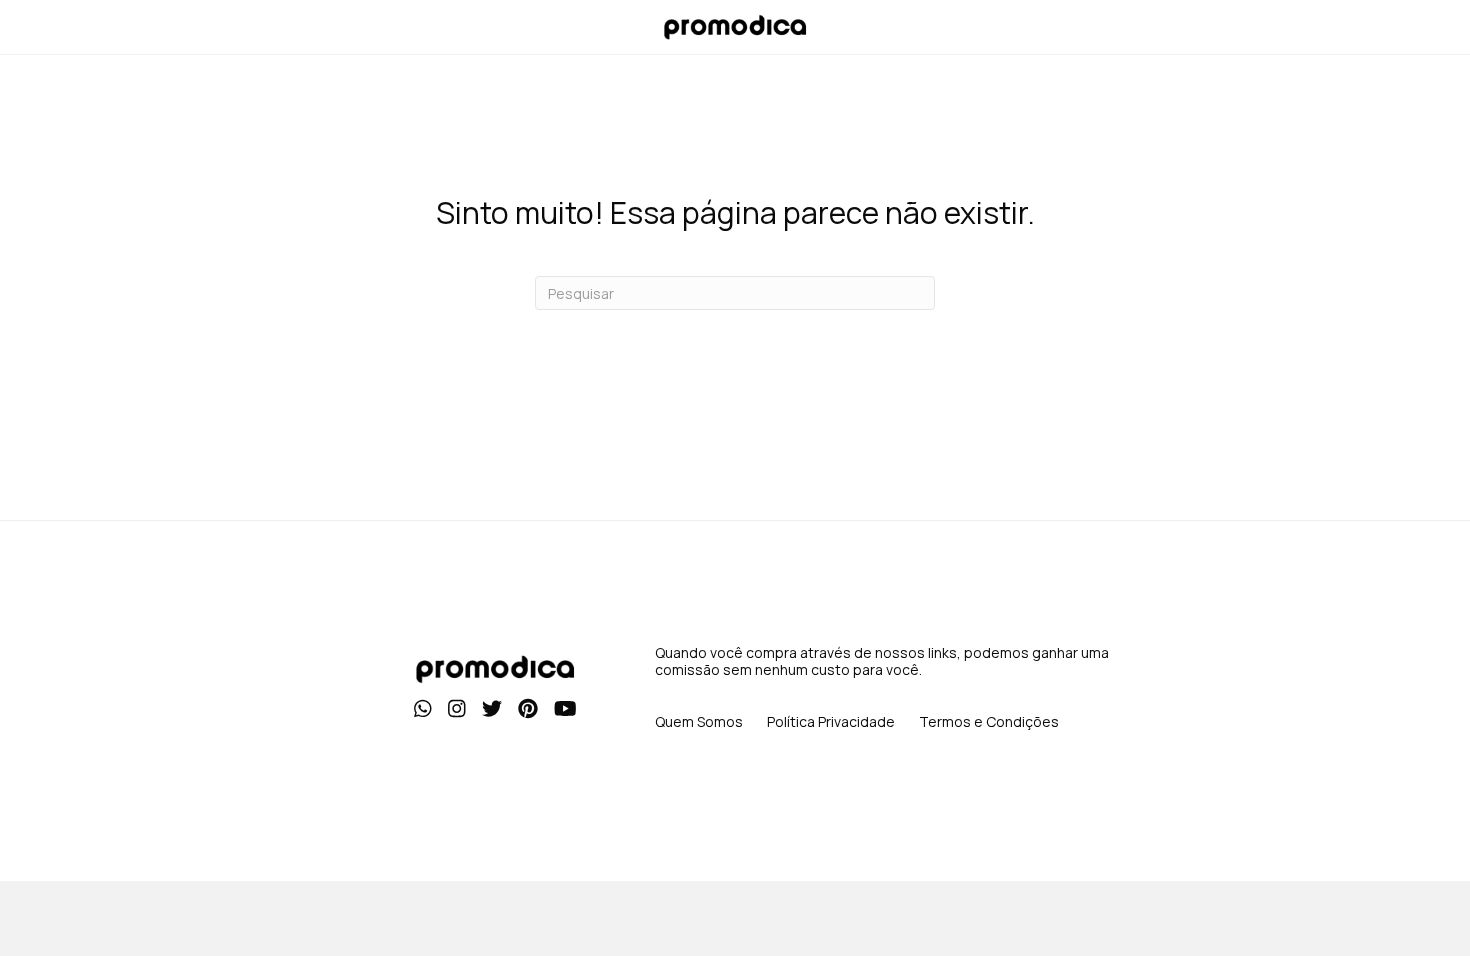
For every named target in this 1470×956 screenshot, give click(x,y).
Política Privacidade (831, 721)
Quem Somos (699, 721)
